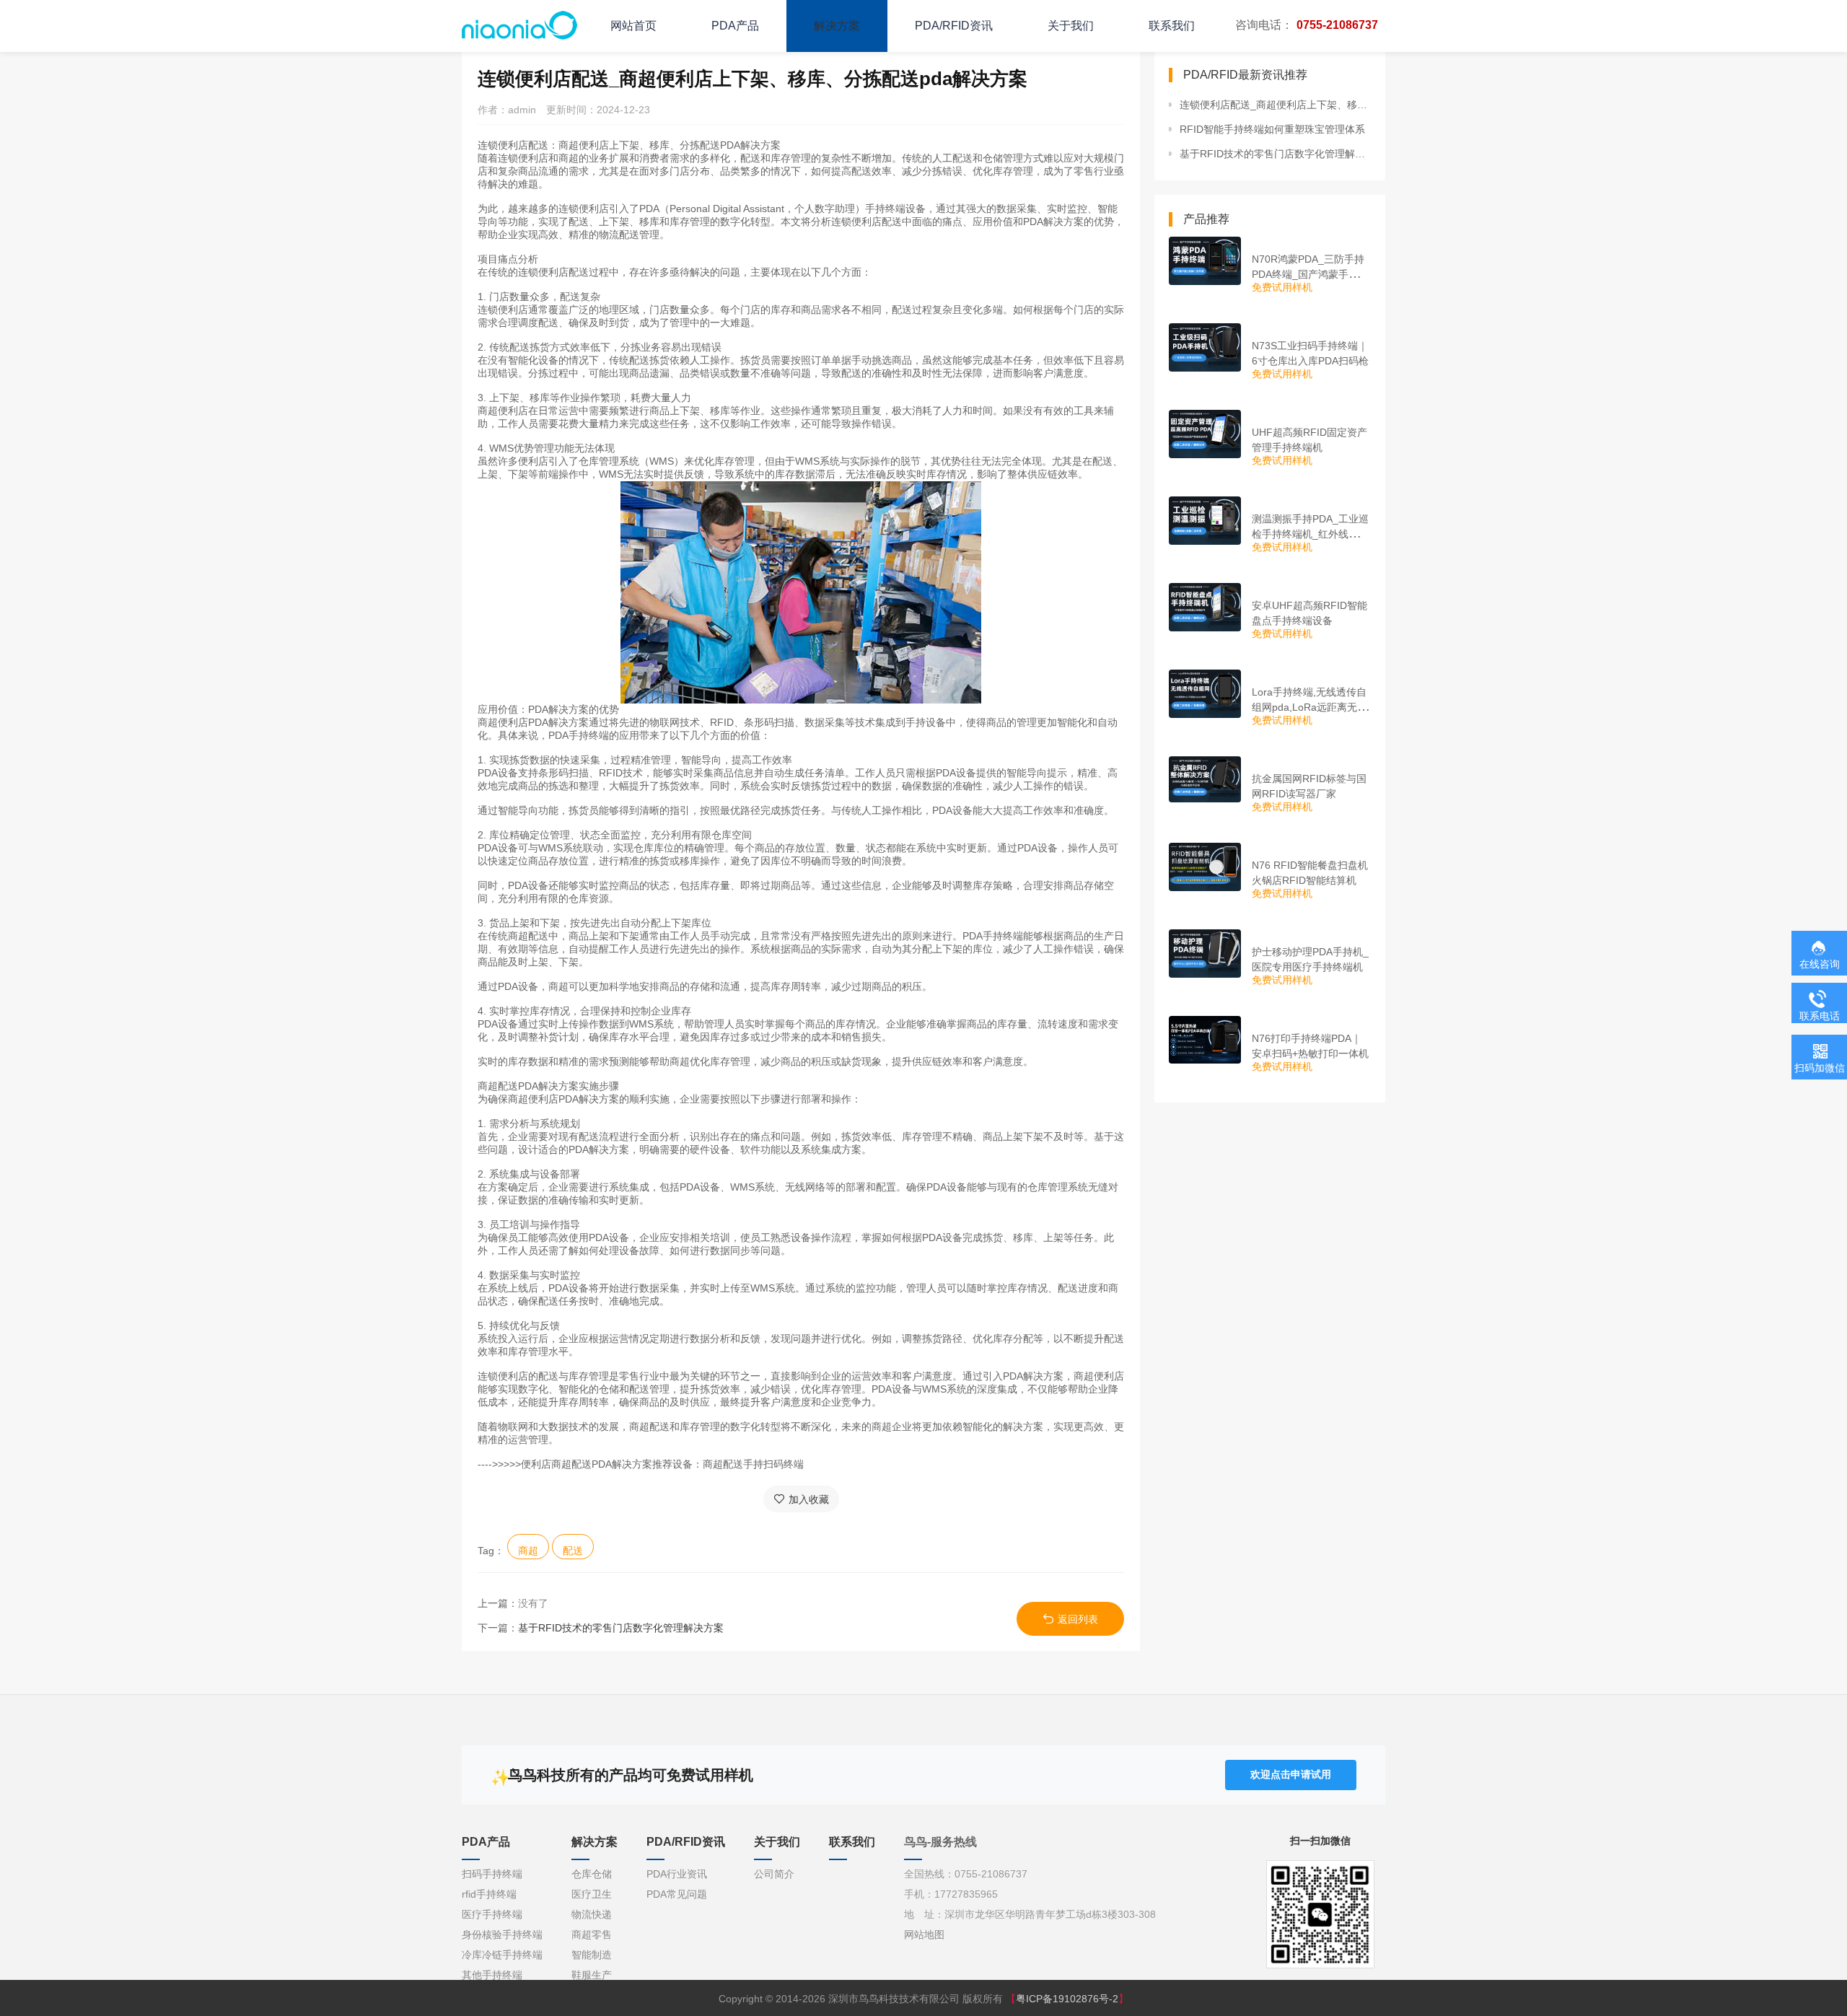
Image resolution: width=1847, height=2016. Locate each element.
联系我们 (1172, 26)
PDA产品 (735, 26)
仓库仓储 (592, 1874)
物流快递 (592, 1914)
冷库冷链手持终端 (502, 1955)
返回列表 (1078, 1619)
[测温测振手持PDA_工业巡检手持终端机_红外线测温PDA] (1205, 521)
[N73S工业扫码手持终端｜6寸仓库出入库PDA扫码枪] (1205, 347)
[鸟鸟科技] (519, 25)
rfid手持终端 (489, 1894)
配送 (573, 1551)
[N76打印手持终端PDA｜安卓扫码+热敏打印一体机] (1205, 1040)
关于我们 (1071, 26)
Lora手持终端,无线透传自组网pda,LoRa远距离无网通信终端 (1309, 707)
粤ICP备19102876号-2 (1067, 1999)
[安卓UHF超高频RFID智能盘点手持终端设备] (1205, 607)
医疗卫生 (592, 1894)
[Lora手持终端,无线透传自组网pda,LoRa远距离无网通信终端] (1205, 694)
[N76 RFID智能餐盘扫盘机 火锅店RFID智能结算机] (1205, 867)
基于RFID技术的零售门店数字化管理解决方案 (621, 1628)
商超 (528, 1551)
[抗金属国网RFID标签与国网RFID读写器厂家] (1205, 779)
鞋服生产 (592, 1975)
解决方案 (837, 26)
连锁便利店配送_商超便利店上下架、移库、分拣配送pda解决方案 (1275, 105)
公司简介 (774, 1874)
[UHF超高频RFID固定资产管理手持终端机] (1205, 434)
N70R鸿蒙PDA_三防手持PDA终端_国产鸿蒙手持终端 (1310, 274)
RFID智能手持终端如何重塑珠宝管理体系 (1272, 129)
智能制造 (592, 1955)
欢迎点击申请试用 (1291, 1774)
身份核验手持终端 (502, 1934)
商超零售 (592, 1934)
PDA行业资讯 (677, 1874)
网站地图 (924, 1934)
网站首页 (633, 26)
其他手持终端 (492, 1975)
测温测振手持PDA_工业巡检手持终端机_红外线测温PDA (1310, 534)
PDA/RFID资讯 (954, 26)
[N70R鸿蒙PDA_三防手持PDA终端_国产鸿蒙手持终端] (1205, 261)
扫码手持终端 (492, 1874)
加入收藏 (809, 1499)
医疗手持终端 (492, 1914)
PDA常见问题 (677, 1894)
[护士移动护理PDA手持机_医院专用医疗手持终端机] (1205, 954)
